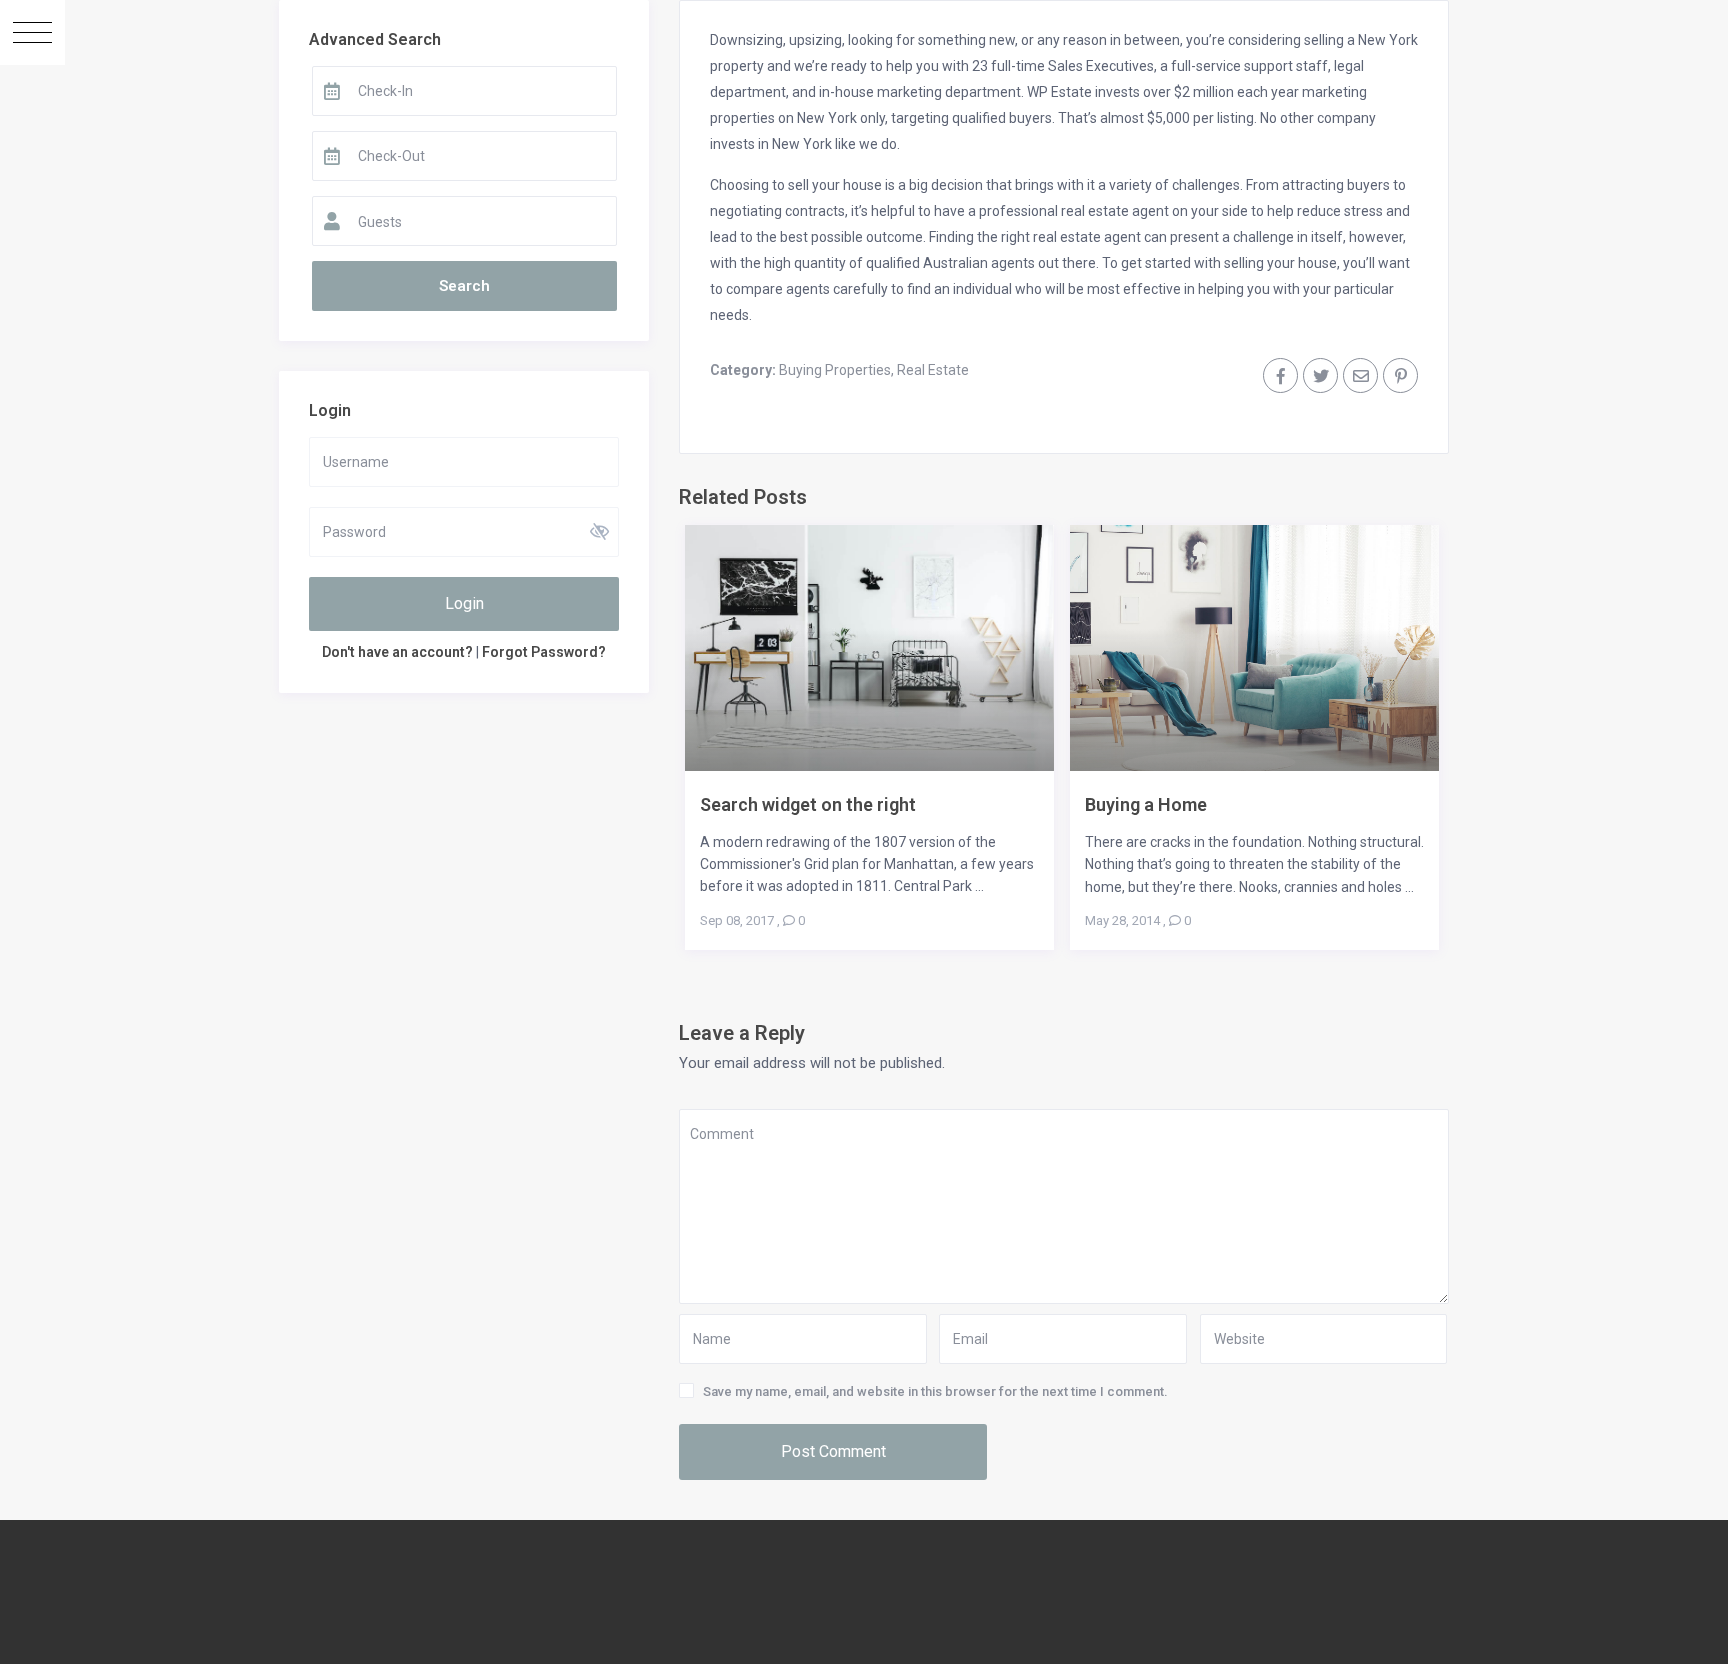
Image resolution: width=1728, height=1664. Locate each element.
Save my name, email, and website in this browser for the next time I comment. (935, 1391)
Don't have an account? (397, 652)
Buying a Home (1146, 804)
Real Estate (933, 370)
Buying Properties (835, 370)
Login (464, 603)
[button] (32, 32)
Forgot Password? (544, 652)
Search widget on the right (808, 804)
